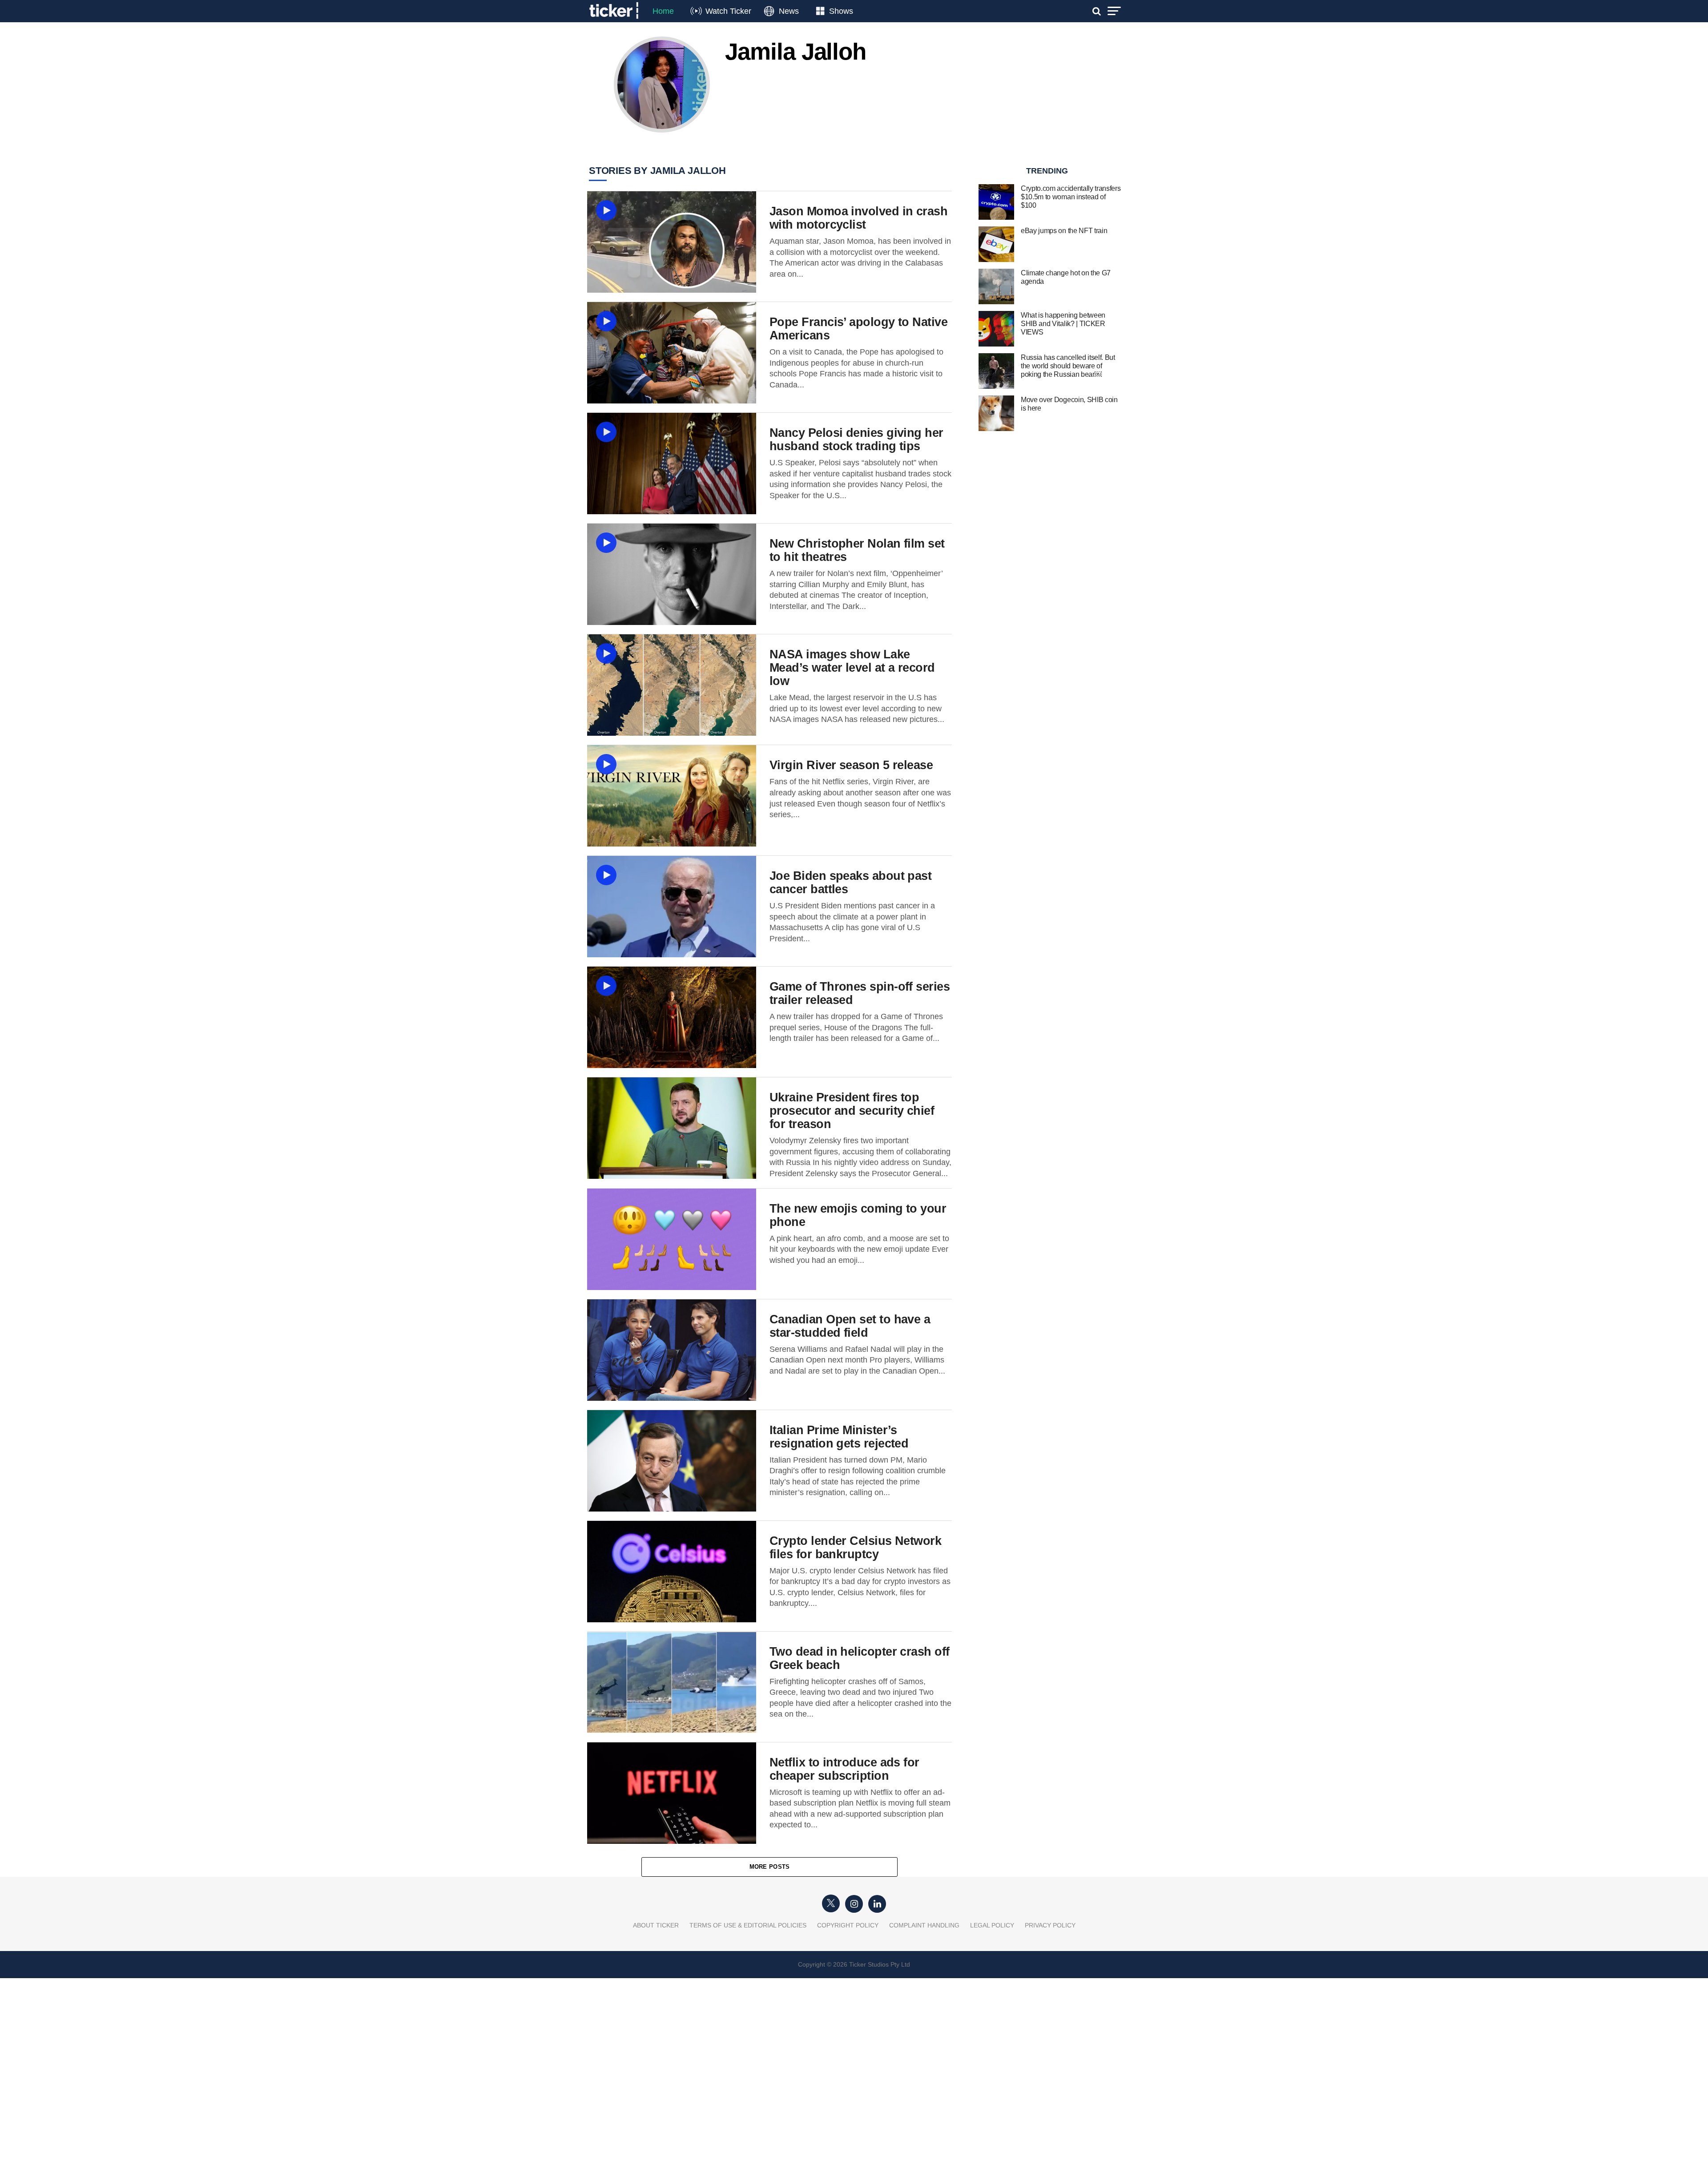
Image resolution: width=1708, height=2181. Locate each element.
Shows (841, 11)
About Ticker (656, 1925)
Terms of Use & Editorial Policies (748, 1925)
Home (663, 11)
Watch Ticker (728, 11)
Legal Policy (992, 1925)
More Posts (770, 1867)
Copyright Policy (848, 1925)
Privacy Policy (1050, 1925)
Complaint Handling (924, 1925)
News (789, 11)
